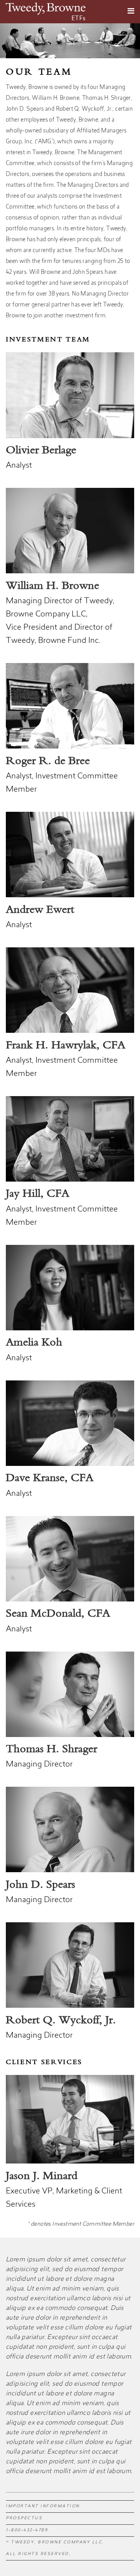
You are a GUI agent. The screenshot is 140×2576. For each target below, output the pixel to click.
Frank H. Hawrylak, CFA (66, 1046)
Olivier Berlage (41, 451)
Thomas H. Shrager (52, 1749)
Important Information (43, 2506)
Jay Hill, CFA (38, 1194)
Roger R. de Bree (48, 761)
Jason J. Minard (42, 2176)
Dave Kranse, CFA (50, 1478)
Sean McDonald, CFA (58, 1614)
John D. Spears (40, 1885)
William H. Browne (52, 586)
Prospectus (24, 2519)
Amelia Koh (34, 1343)
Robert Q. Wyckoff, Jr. (61, 2021)
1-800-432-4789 (27, 2531)
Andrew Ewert (40, 910)
